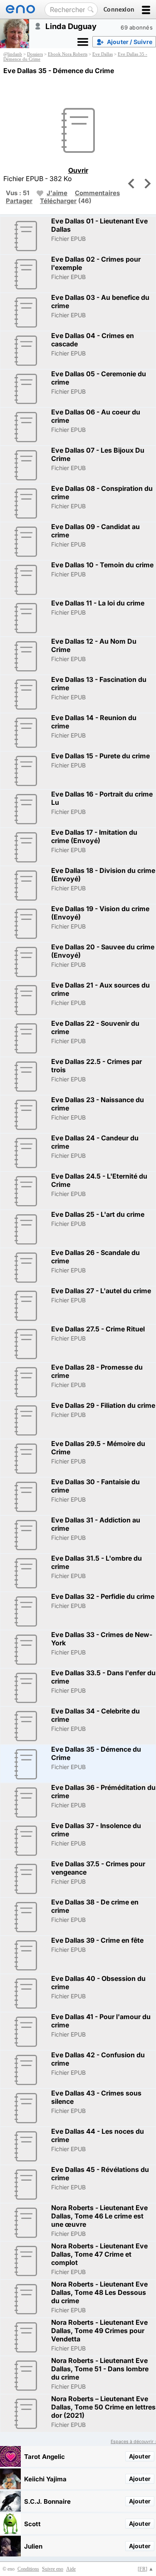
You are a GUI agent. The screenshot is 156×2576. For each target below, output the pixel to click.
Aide (71, 2569)
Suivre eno (53, 2569)
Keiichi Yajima (45, 2479)
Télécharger (58, 201)
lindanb (15, 54)
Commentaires (97, 193)
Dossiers (35, 54)
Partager (19, 201)
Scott (32, 2524)
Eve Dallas (103, 54)
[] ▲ (146, 2569)
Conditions (28, 2569)
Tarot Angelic (45, 2457)
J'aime (57, 193)
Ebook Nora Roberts (68, 54)
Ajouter (140, 2456)
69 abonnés (137, 27)
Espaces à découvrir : (133, 2442)
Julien (33, 2546)
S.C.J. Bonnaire (47, 2501)
